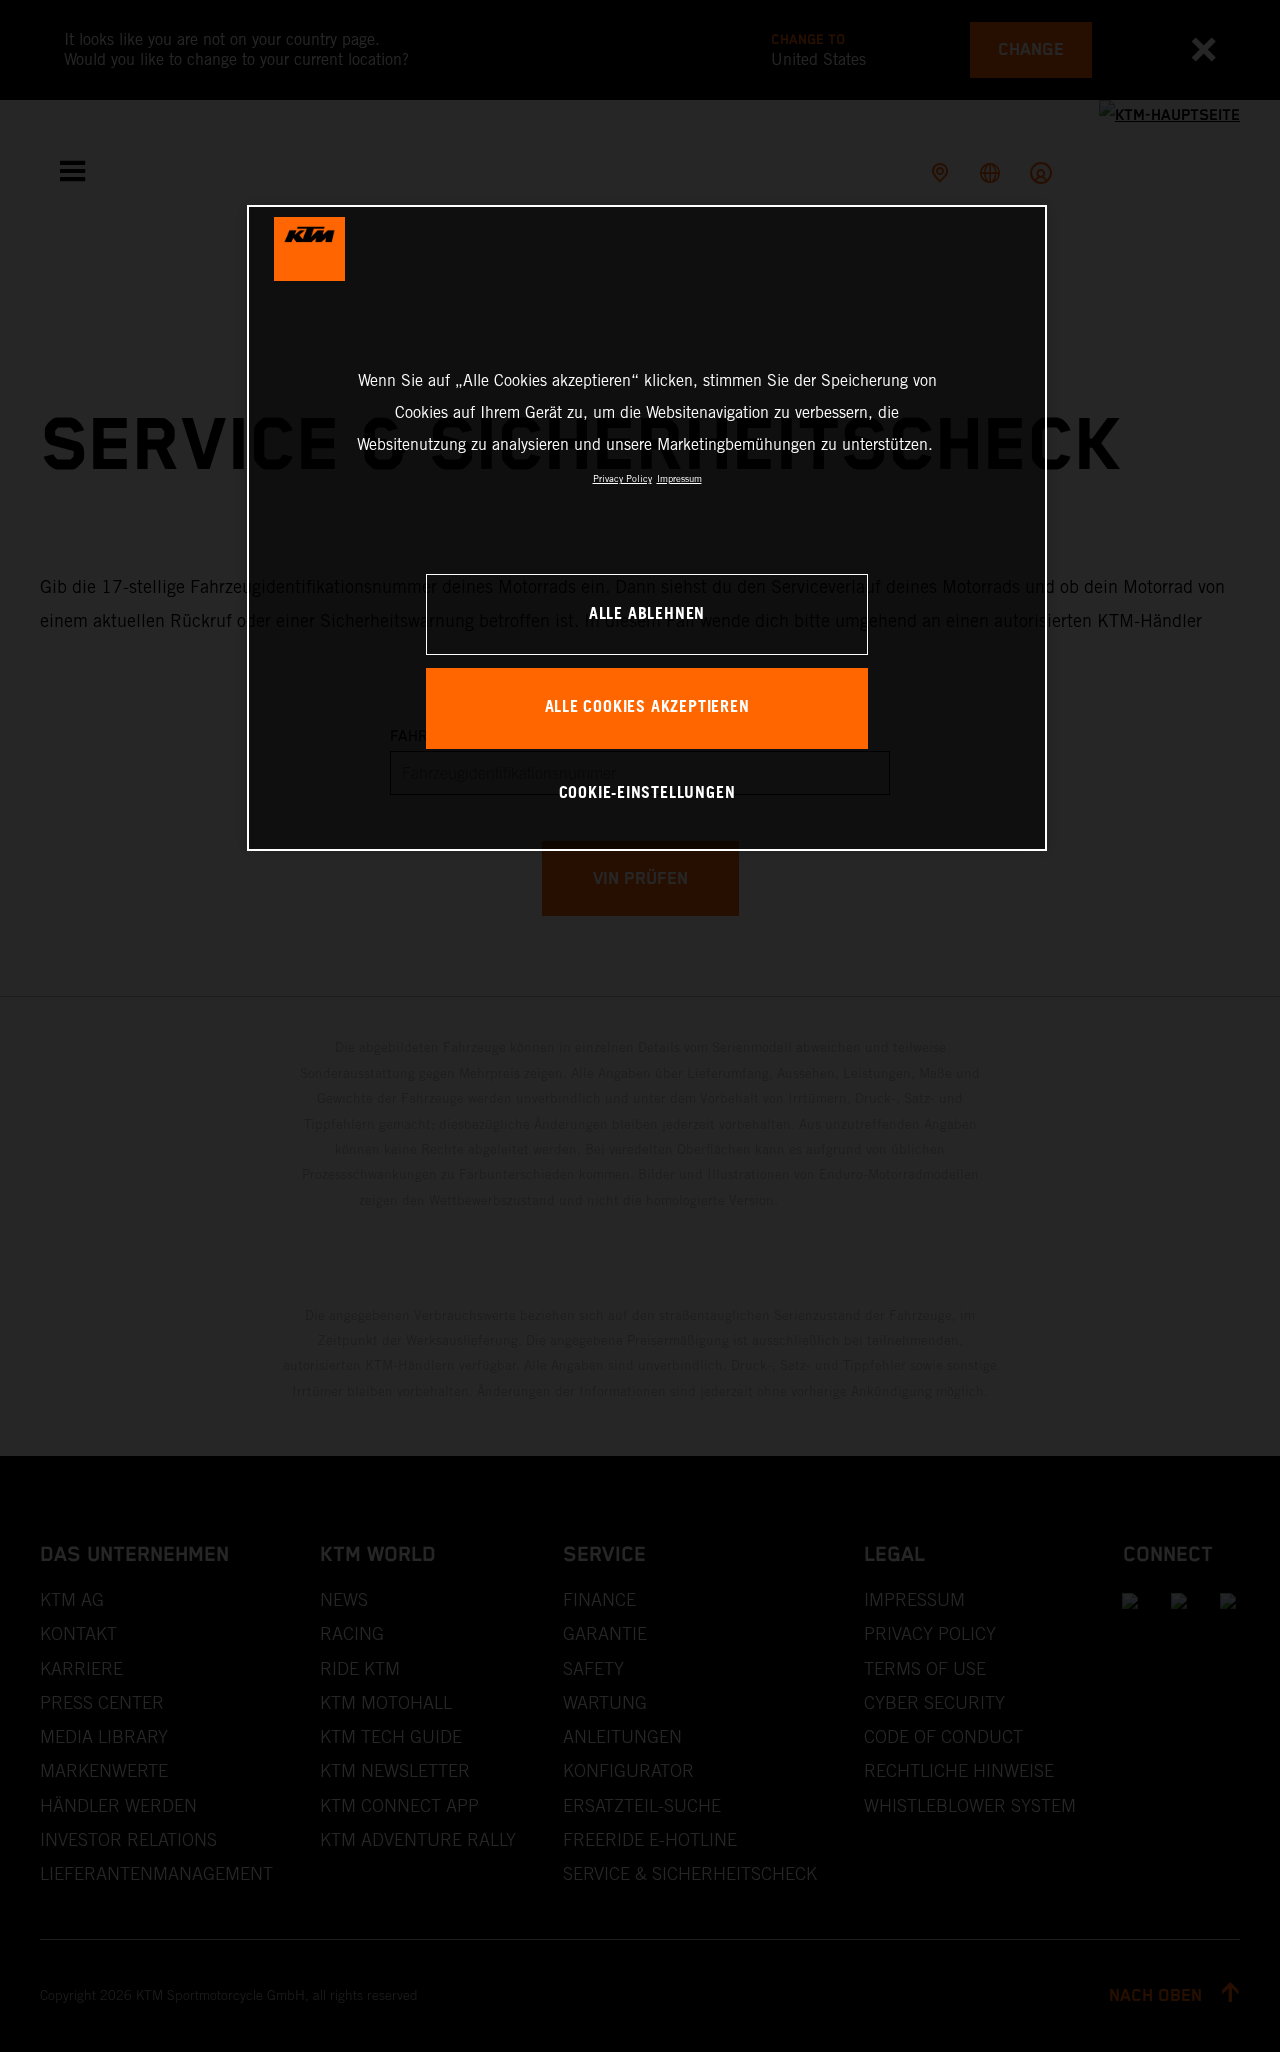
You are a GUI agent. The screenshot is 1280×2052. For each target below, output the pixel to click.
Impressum (679, 478)
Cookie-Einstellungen (647, 793)
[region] (647, 527)
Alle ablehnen (647, 614)
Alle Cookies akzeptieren (647, 707)
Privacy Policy (622, 478)
